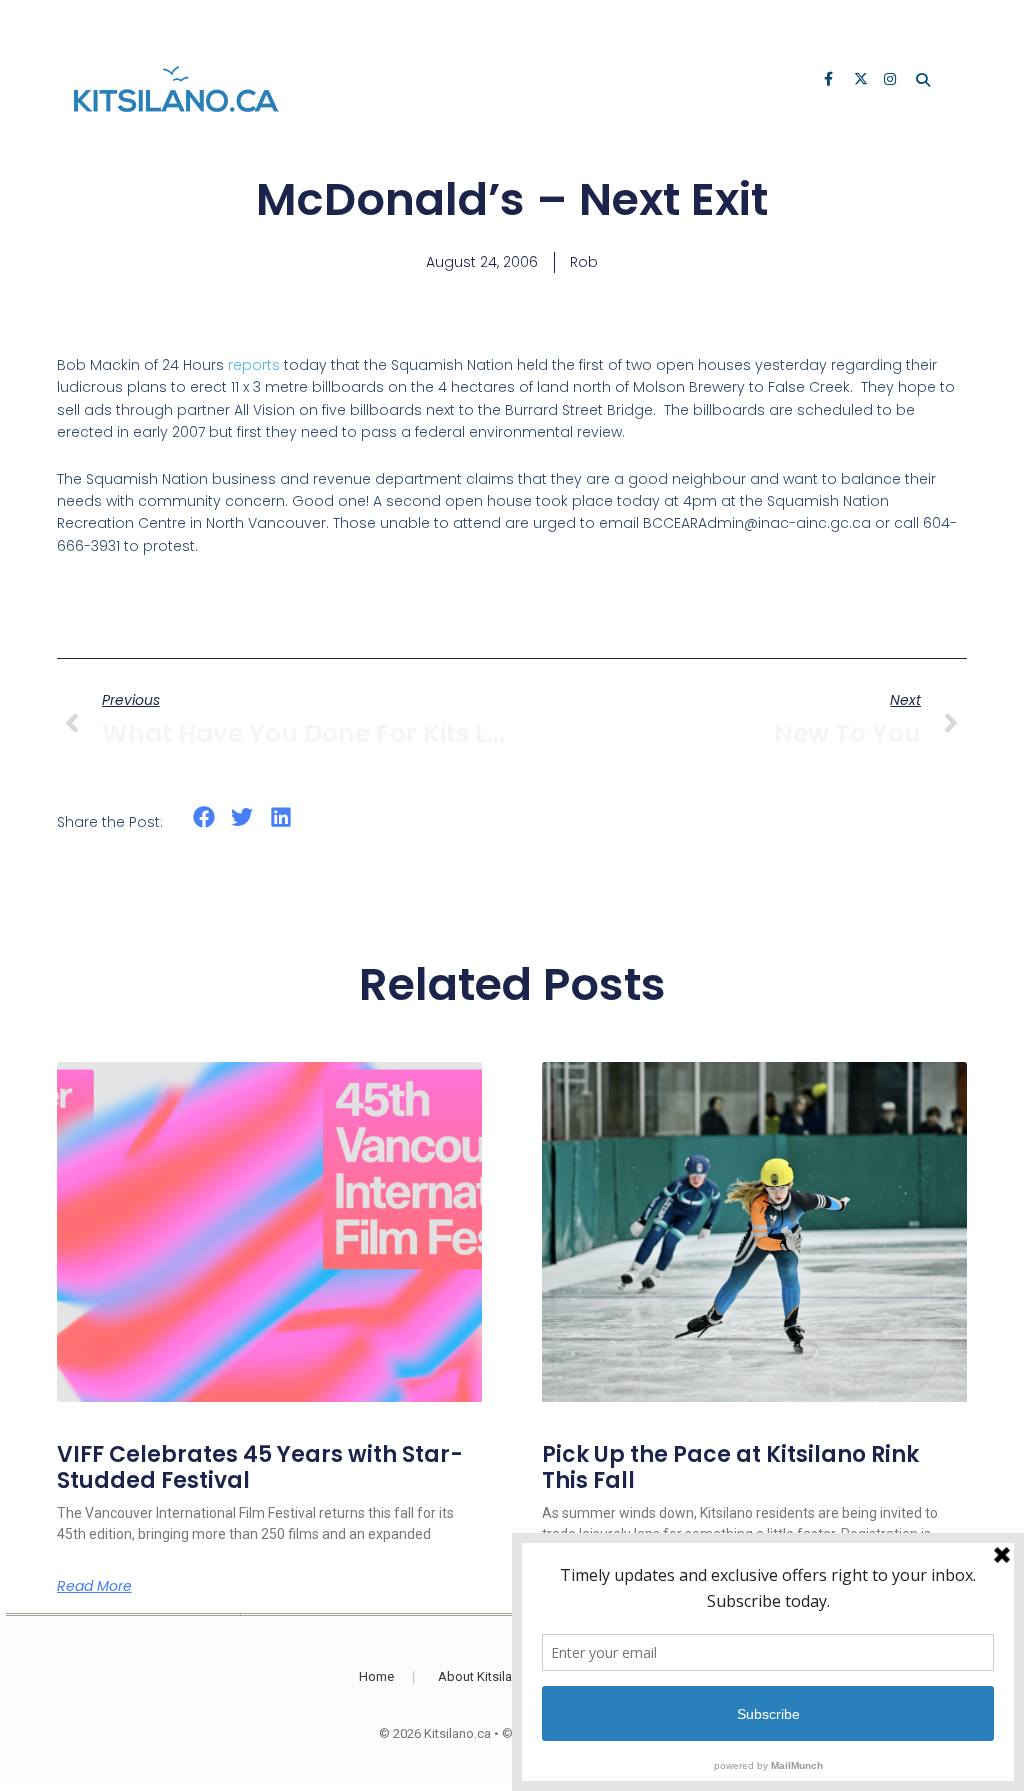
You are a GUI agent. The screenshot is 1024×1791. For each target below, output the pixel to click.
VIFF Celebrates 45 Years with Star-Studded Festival (260, 1467)
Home (376, 1676)
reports (254, 365)
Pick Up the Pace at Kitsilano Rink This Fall (730, 1467)
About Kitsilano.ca (491, 1676)
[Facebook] (832, 81)
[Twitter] (862, 81)
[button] (204, 817)
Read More (94, 1586)
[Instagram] (892, 81)
